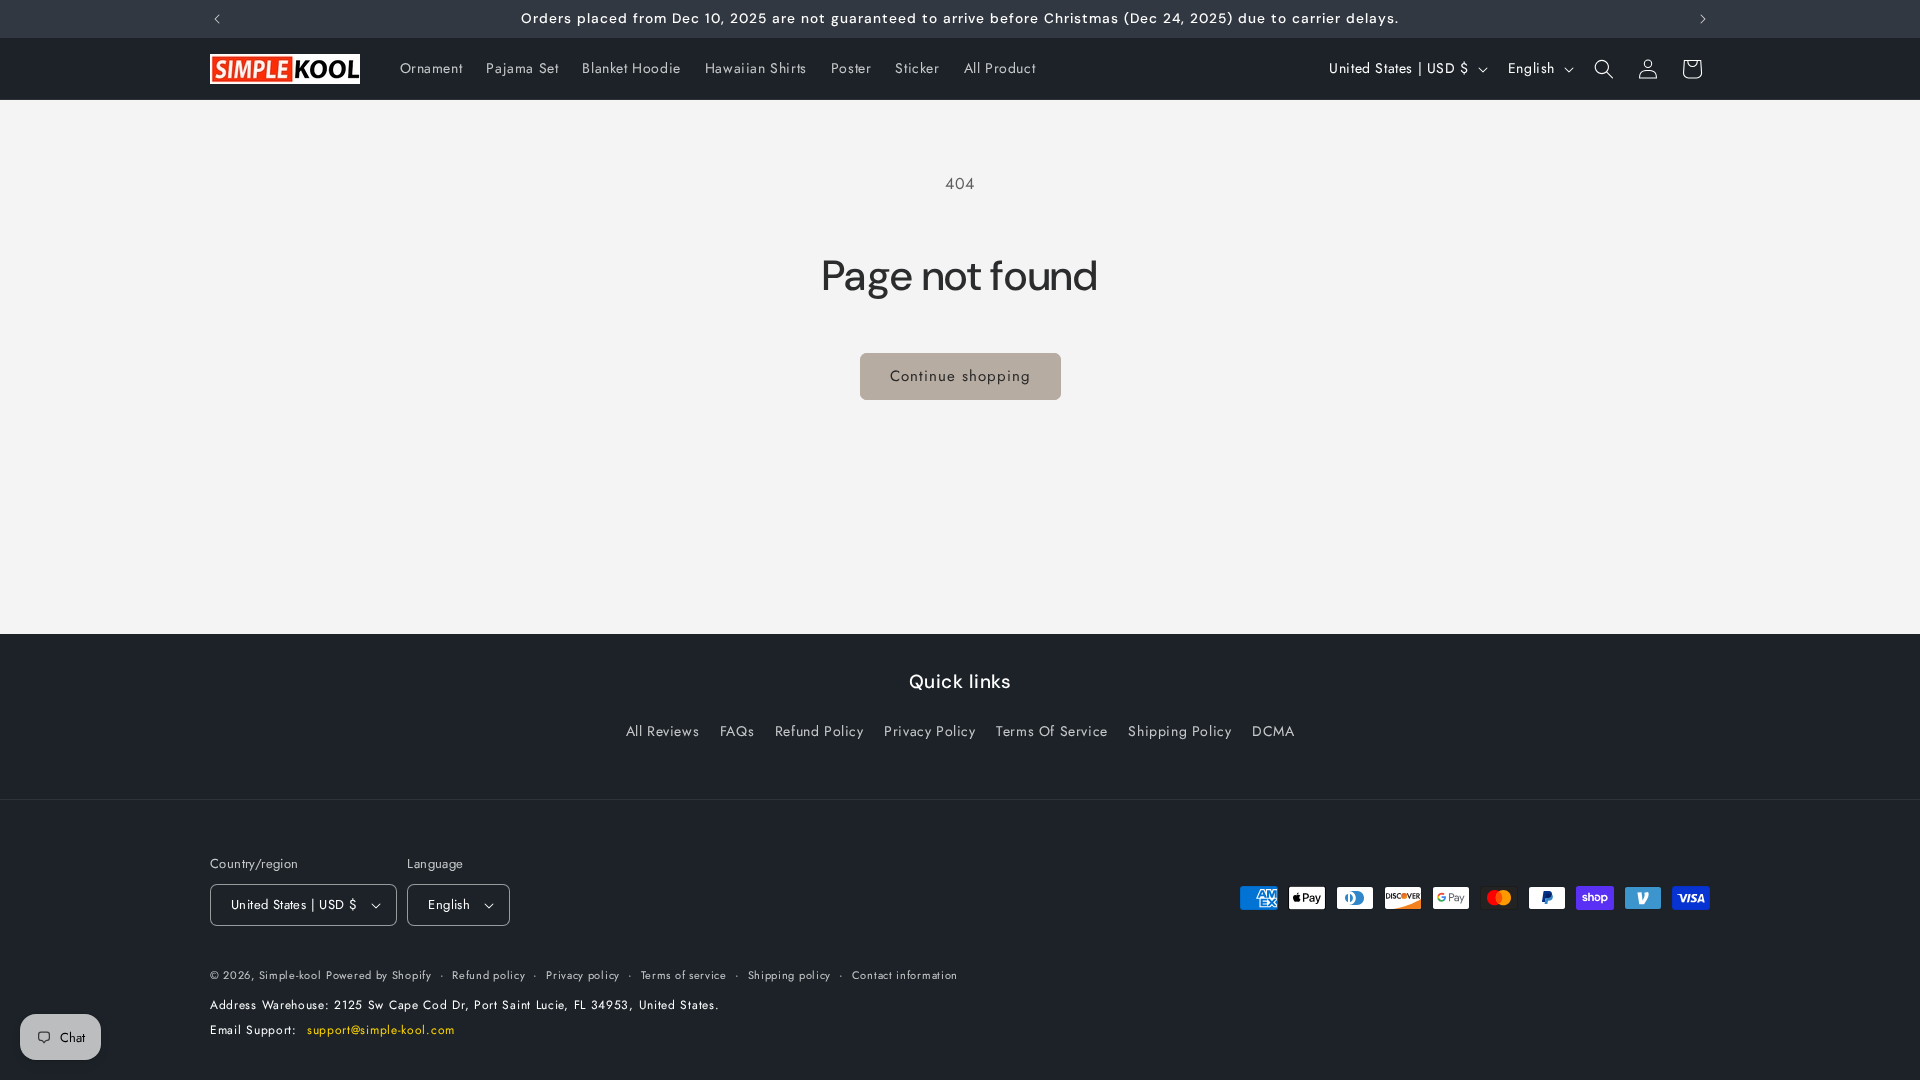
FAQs (737, 731)
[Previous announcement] (217, 19)
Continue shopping (960, 376)
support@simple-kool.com (381, 1030)
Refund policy (488, 975)
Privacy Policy (929, 731)
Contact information (905, 975)
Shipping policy (790, 975)
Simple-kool (290, 975)
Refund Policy (819, 731)
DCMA (1273, 731)
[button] (1604, 69)
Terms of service (684, 975)
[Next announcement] (1703, 19)
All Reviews (663, 731)
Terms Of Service (1052, 731)
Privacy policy (583, 975)
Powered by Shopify (379, 975)
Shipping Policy (1179, 731)
